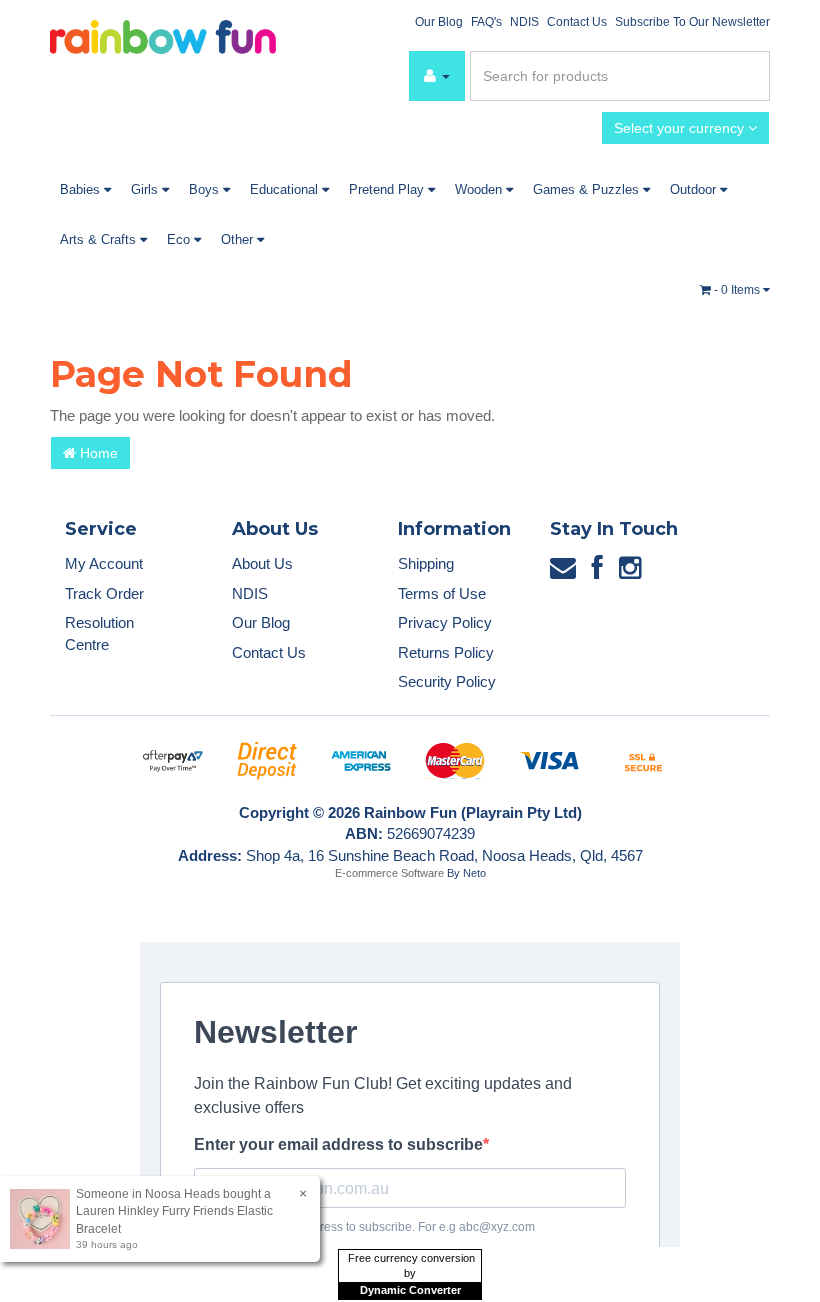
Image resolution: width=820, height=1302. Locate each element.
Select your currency (681, 128)
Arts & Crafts (100, 239)
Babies (82, 189)
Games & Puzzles (588, 189)
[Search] (751, 76)
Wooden (480, 189)
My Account (104, 563)
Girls (146, 189)
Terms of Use (442, 593)
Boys (206, 189)
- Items (738, 290)
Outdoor (695, 189)
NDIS (524, 22)
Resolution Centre (99, 633)
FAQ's (486, 22)
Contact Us (577, 22)
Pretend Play (388, 189)
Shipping (426, 563)
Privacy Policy (445, 622)
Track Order (104, 593)
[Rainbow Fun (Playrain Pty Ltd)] (163, 35)
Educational (286, 189)
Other (239, 239)
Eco (180, 239)
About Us (262, 563)
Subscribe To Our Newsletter (692, 22)
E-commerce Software (389, 873)
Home (97, 453)
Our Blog (439, 22)
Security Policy (447, 681)
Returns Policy (446, 652)
